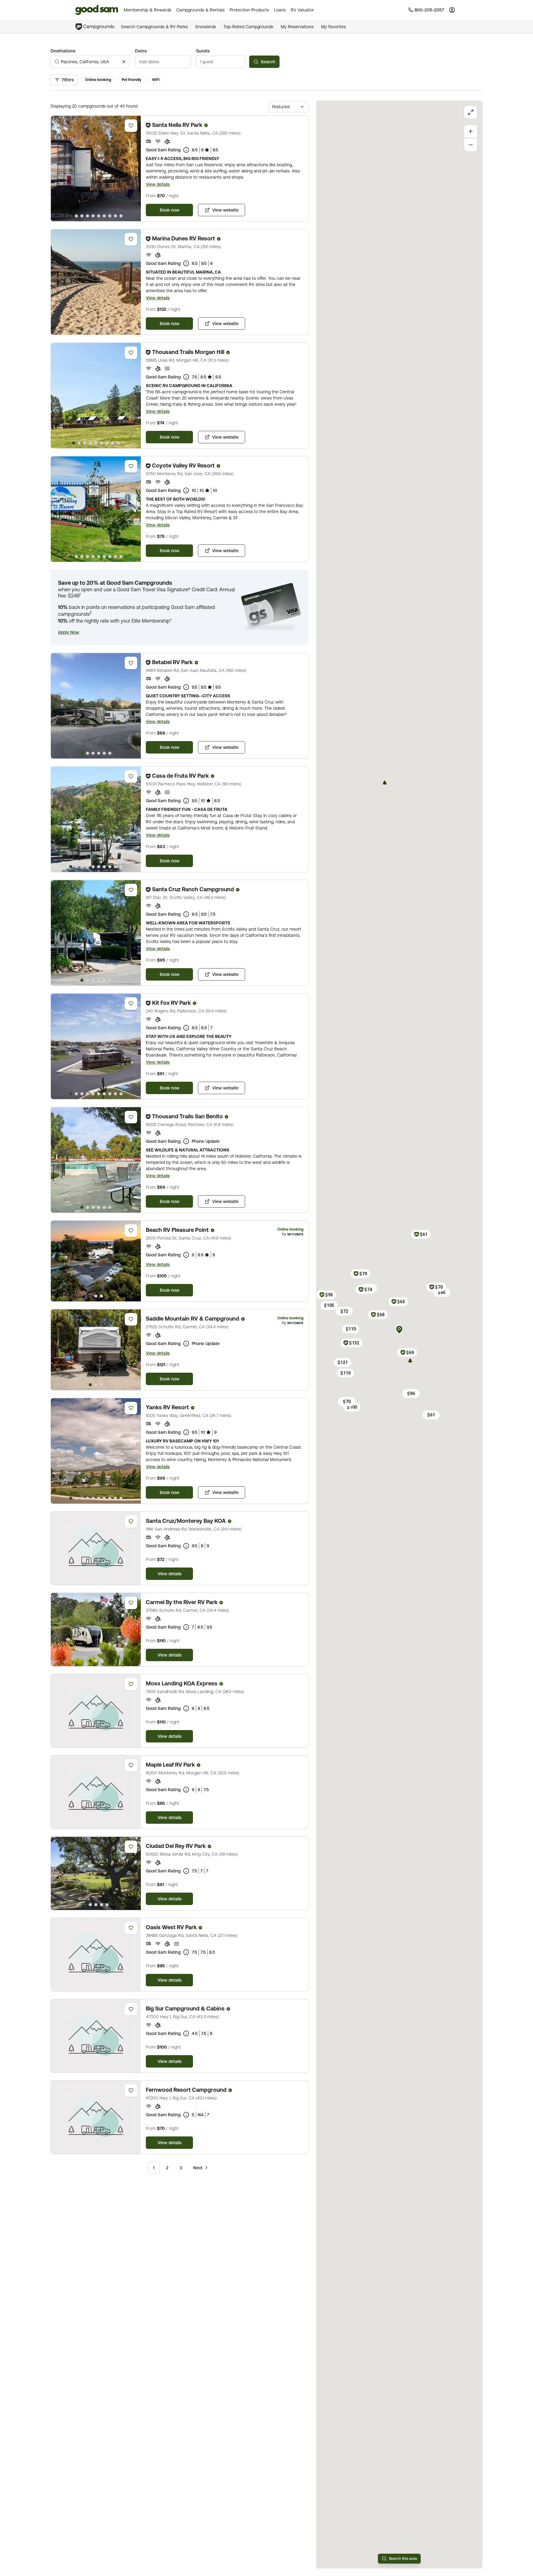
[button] (69, 632)
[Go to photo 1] (71, 216)
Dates (141, 51)
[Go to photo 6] (99, 216)
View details (158, 184)
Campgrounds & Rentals (200, 10)
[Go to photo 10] (121, 216)
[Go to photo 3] (82, 216)
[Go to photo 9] (115, 216)
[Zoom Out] (471, 145)
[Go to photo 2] (76, 216)
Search (268, 62)
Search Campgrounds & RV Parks (154, 27)
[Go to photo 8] (110, 216)
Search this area (403, 2559)
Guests (203, 51)
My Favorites (334, 27)
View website (225, 210)
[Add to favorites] (131, 126)
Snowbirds (206, 27)
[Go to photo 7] (104, 216)
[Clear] (124, 62)
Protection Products (249, 10)
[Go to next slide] (133, 168)
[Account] (452, 10)
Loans (280, 10)
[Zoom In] (471, 131)
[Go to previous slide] (58, 168)
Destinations (63, 51)
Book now (170, 210)
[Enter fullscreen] (471, 112)
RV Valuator (302, 10)
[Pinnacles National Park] (410, 1361)
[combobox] (90, 62)
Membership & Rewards (148, 10)
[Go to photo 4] (87, 216)
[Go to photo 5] (93, 216)
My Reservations (297, 27)
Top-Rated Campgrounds (248, 27)
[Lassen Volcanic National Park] (385, 783)
